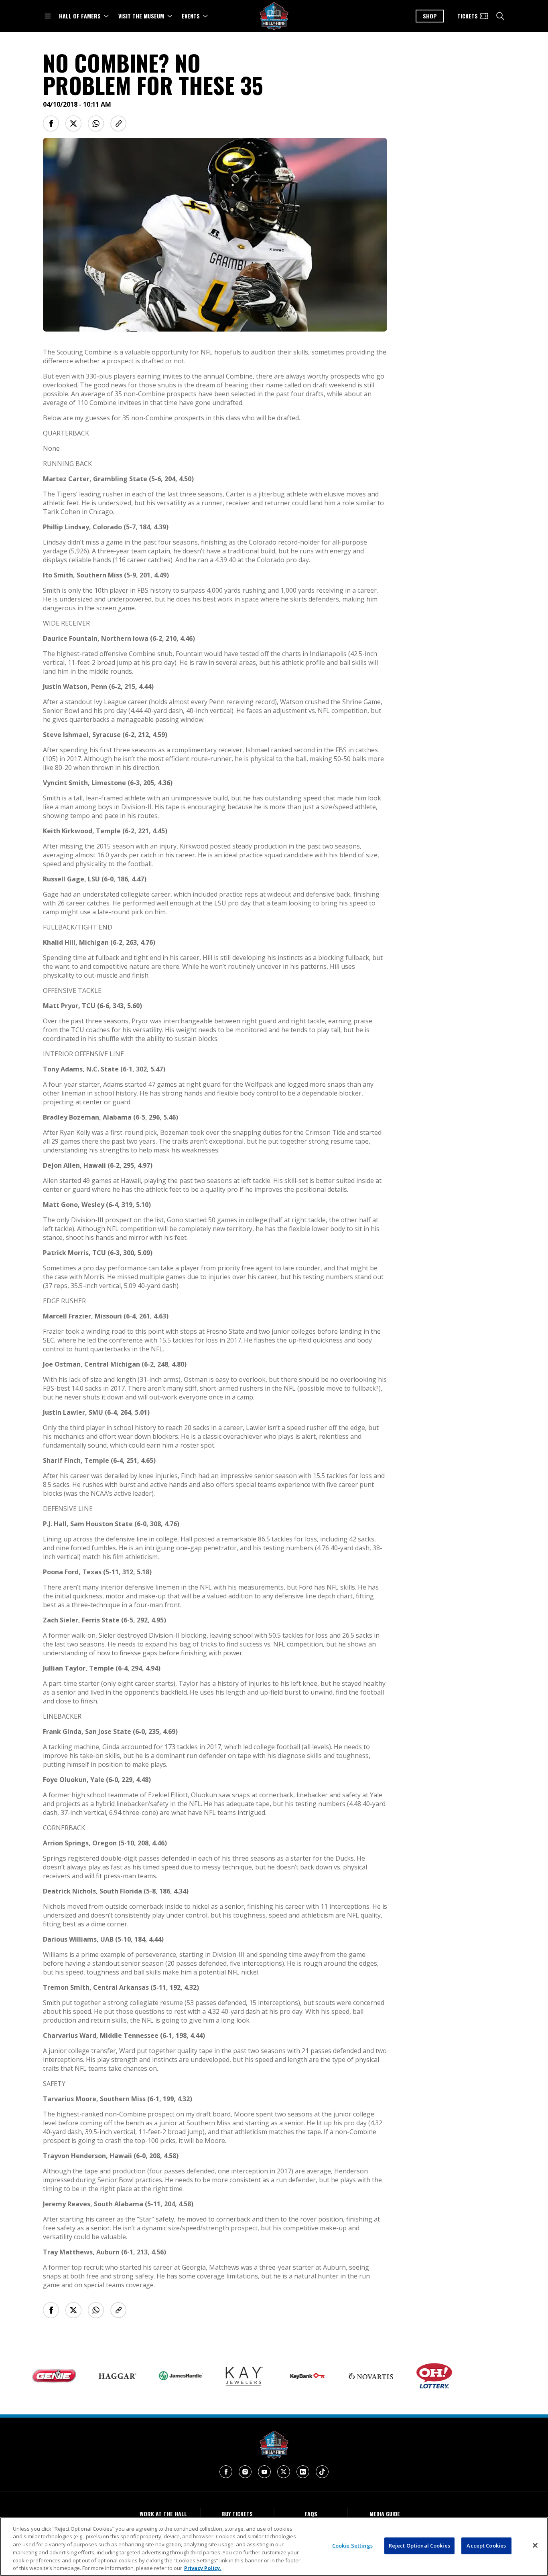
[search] (500, 16)
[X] (284, 2472)
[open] (48, 16)
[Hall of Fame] (274, 2445)
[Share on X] (73, 124)
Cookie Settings (352, 2546)
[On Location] (460, 2376)
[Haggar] (80, 2376)
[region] (274, 2547)
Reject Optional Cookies (419, 2546)
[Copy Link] (118, 124)
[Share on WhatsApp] (96, 124)
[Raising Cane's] (524, 2376)
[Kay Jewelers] (207, 2376)
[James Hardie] (143, 2376)
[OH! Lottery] (397, 2376)
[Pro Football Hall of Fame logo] (274, 16)
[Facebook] (226, 2472)
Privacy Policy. (203, 2568)
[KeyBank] (270, 2376)
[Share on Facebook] (51, 124)
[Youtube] (264, 2472)
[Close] (535, 2546)
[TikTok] (322, 2472)
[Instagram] (245, 2472)
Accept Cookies (486, 2546)
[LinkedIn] (303, 2472)
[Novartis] (333, 2376)
